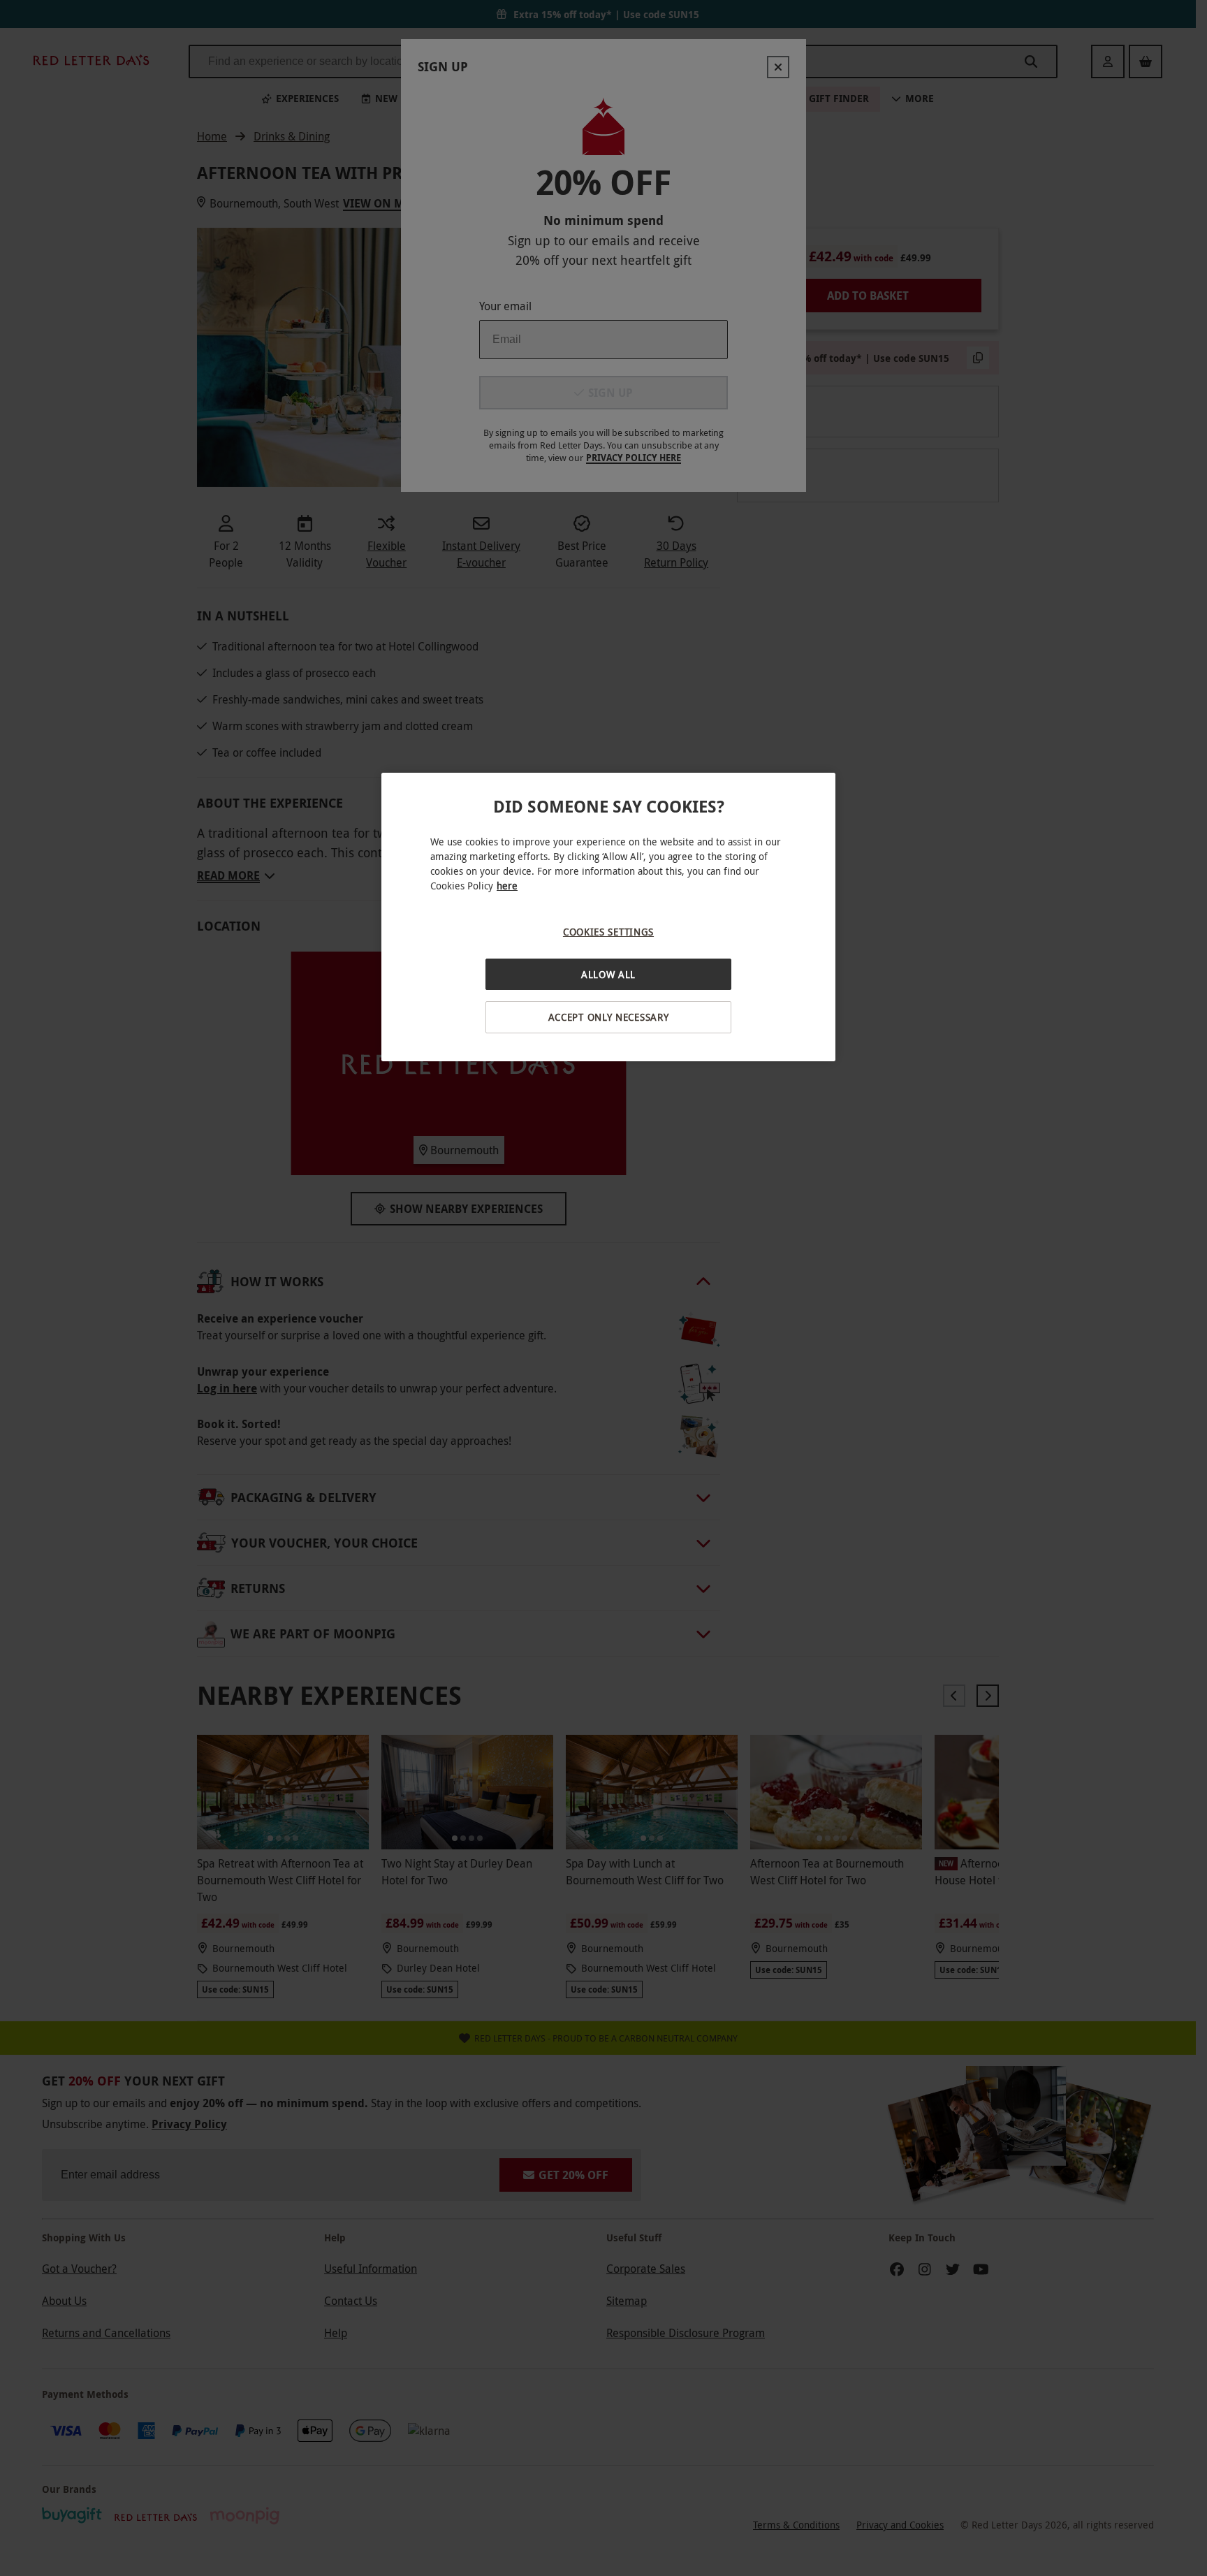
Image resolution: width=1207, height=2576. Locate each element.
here (507, 886)
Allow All (608, 974)
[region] (608, 917)
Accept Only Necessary (609, 1017)
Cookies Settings (608, 932)
